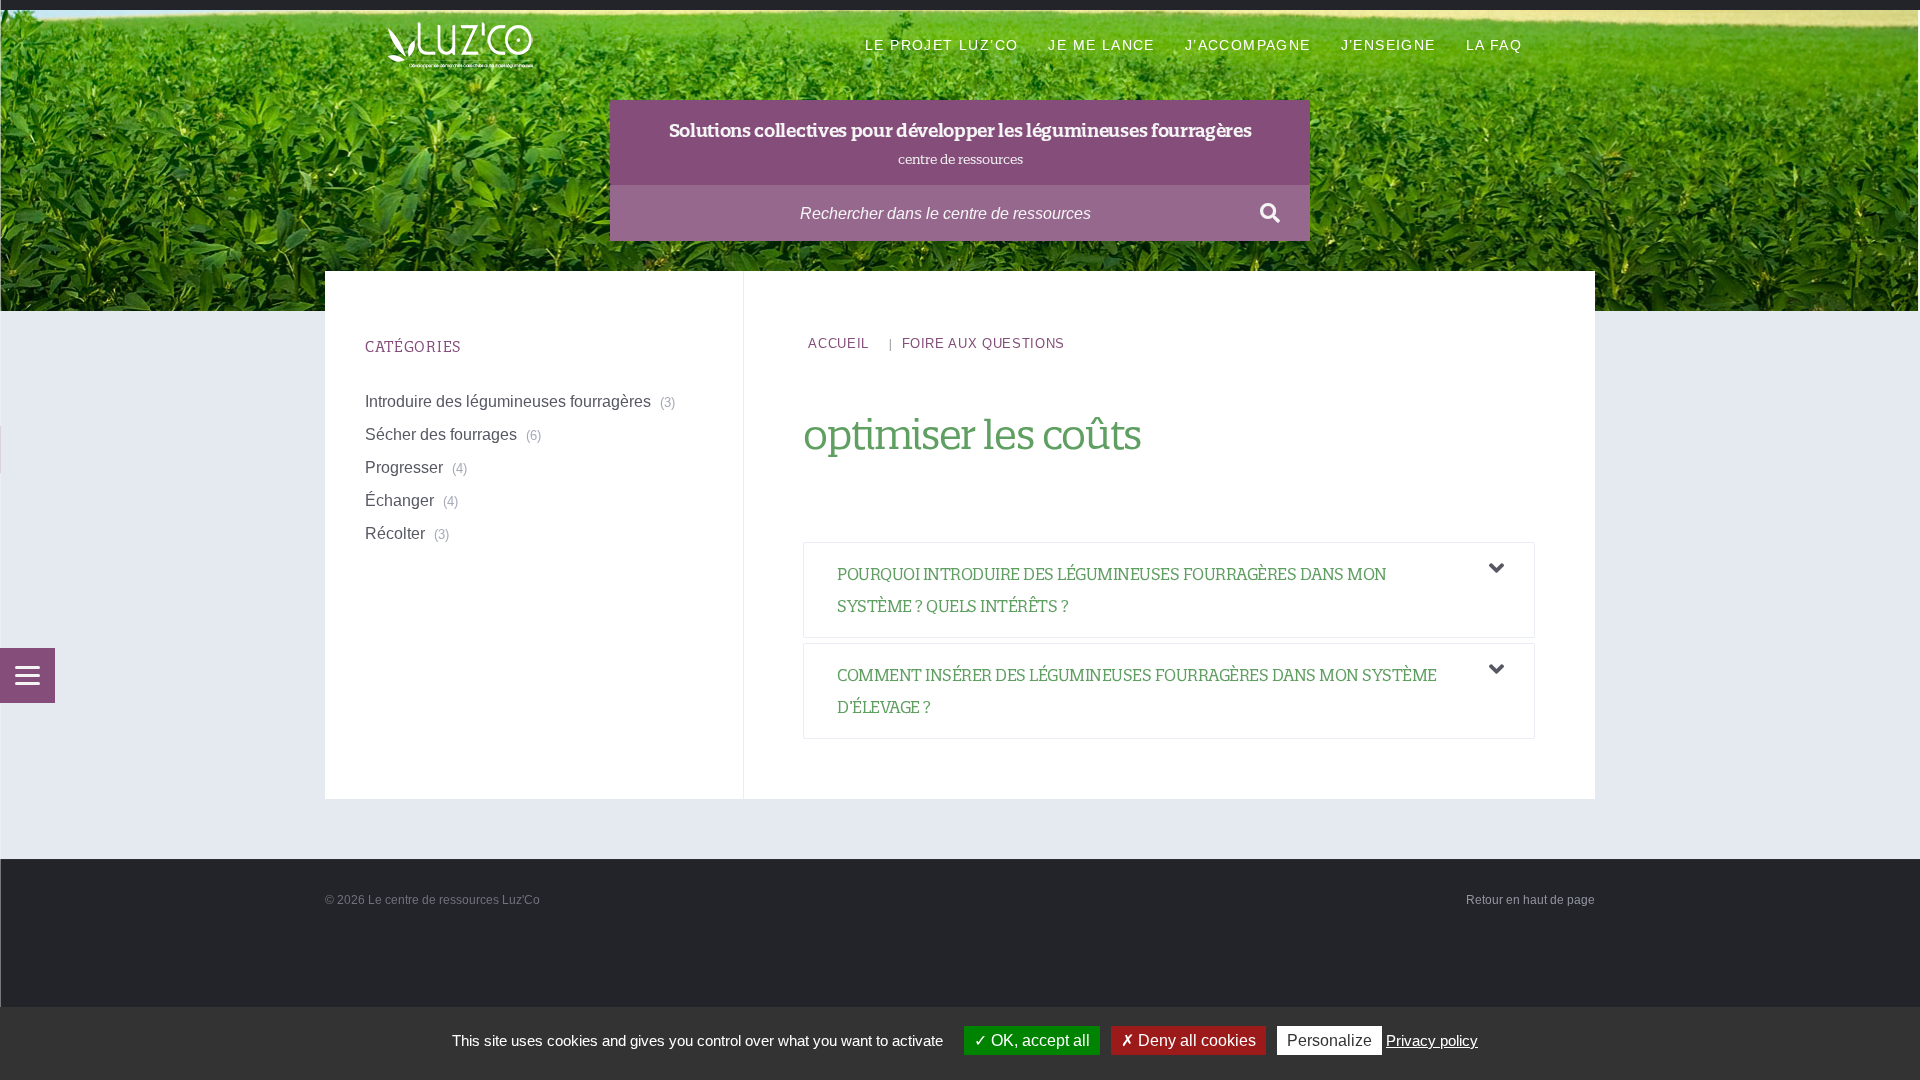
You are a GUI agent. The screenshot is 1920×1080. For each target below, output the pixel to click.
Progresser (404, 467)
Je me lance (1101, 45)
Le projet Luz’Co (941, 45)
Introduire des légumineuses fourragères (508, 401)
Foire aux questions (983, 343)
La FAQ (1494, 45)
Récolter (395, 533)
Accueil (838, 343)
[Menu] (27, 675)
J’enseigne (1388, 45)
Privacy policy (1432, 1040)
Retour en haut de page (1530, 900)
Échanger (399, 500)
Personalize (1329, 1040)
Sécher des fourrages (441, 434)
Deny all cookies (1195, 1040)
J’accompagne (1248, 45)
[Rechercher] (1270, 213)
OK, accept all (1038, 1040)
